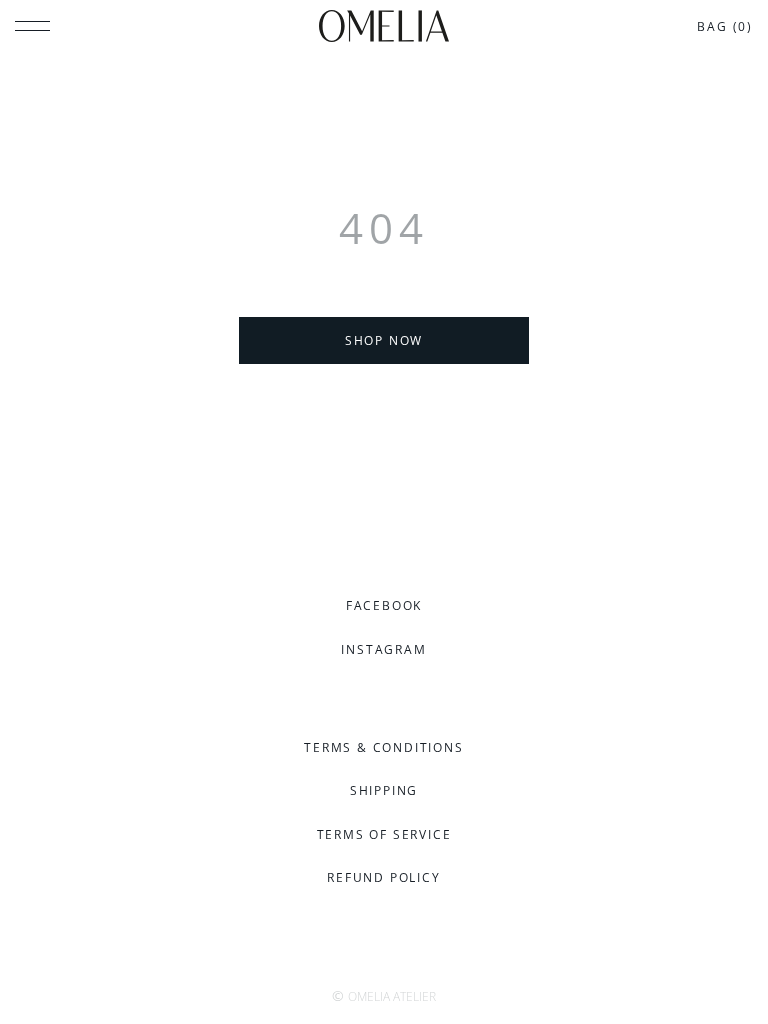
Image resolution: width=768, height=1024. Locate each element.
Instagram (383, 649)
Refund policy (383, 877)
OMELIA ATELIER (392, 996)
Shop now (384, 340)
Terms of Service (384, 834)
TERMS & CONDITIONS (383, 747)
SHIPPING (384, 790)
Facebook (384, 605)
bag (725, 26)
